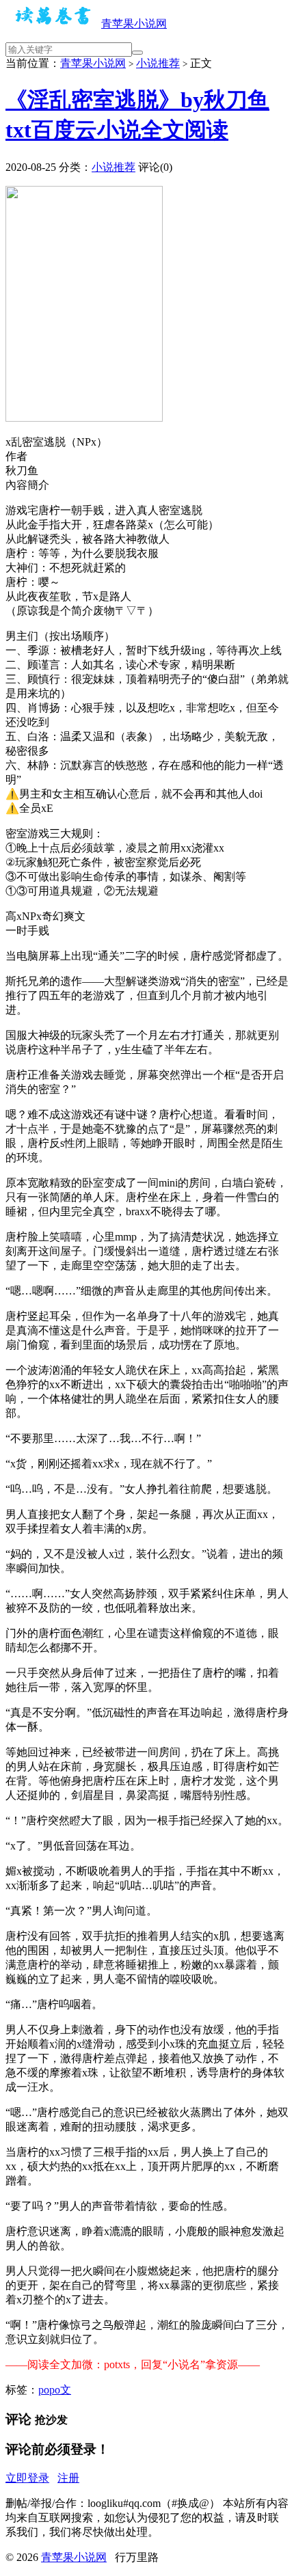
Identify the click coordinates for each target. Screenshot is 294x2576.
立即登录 (27, 2478)
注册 (68, 2478)
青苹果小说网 (134, 24)
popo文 (55, 2390)
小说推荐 (158, 63)
